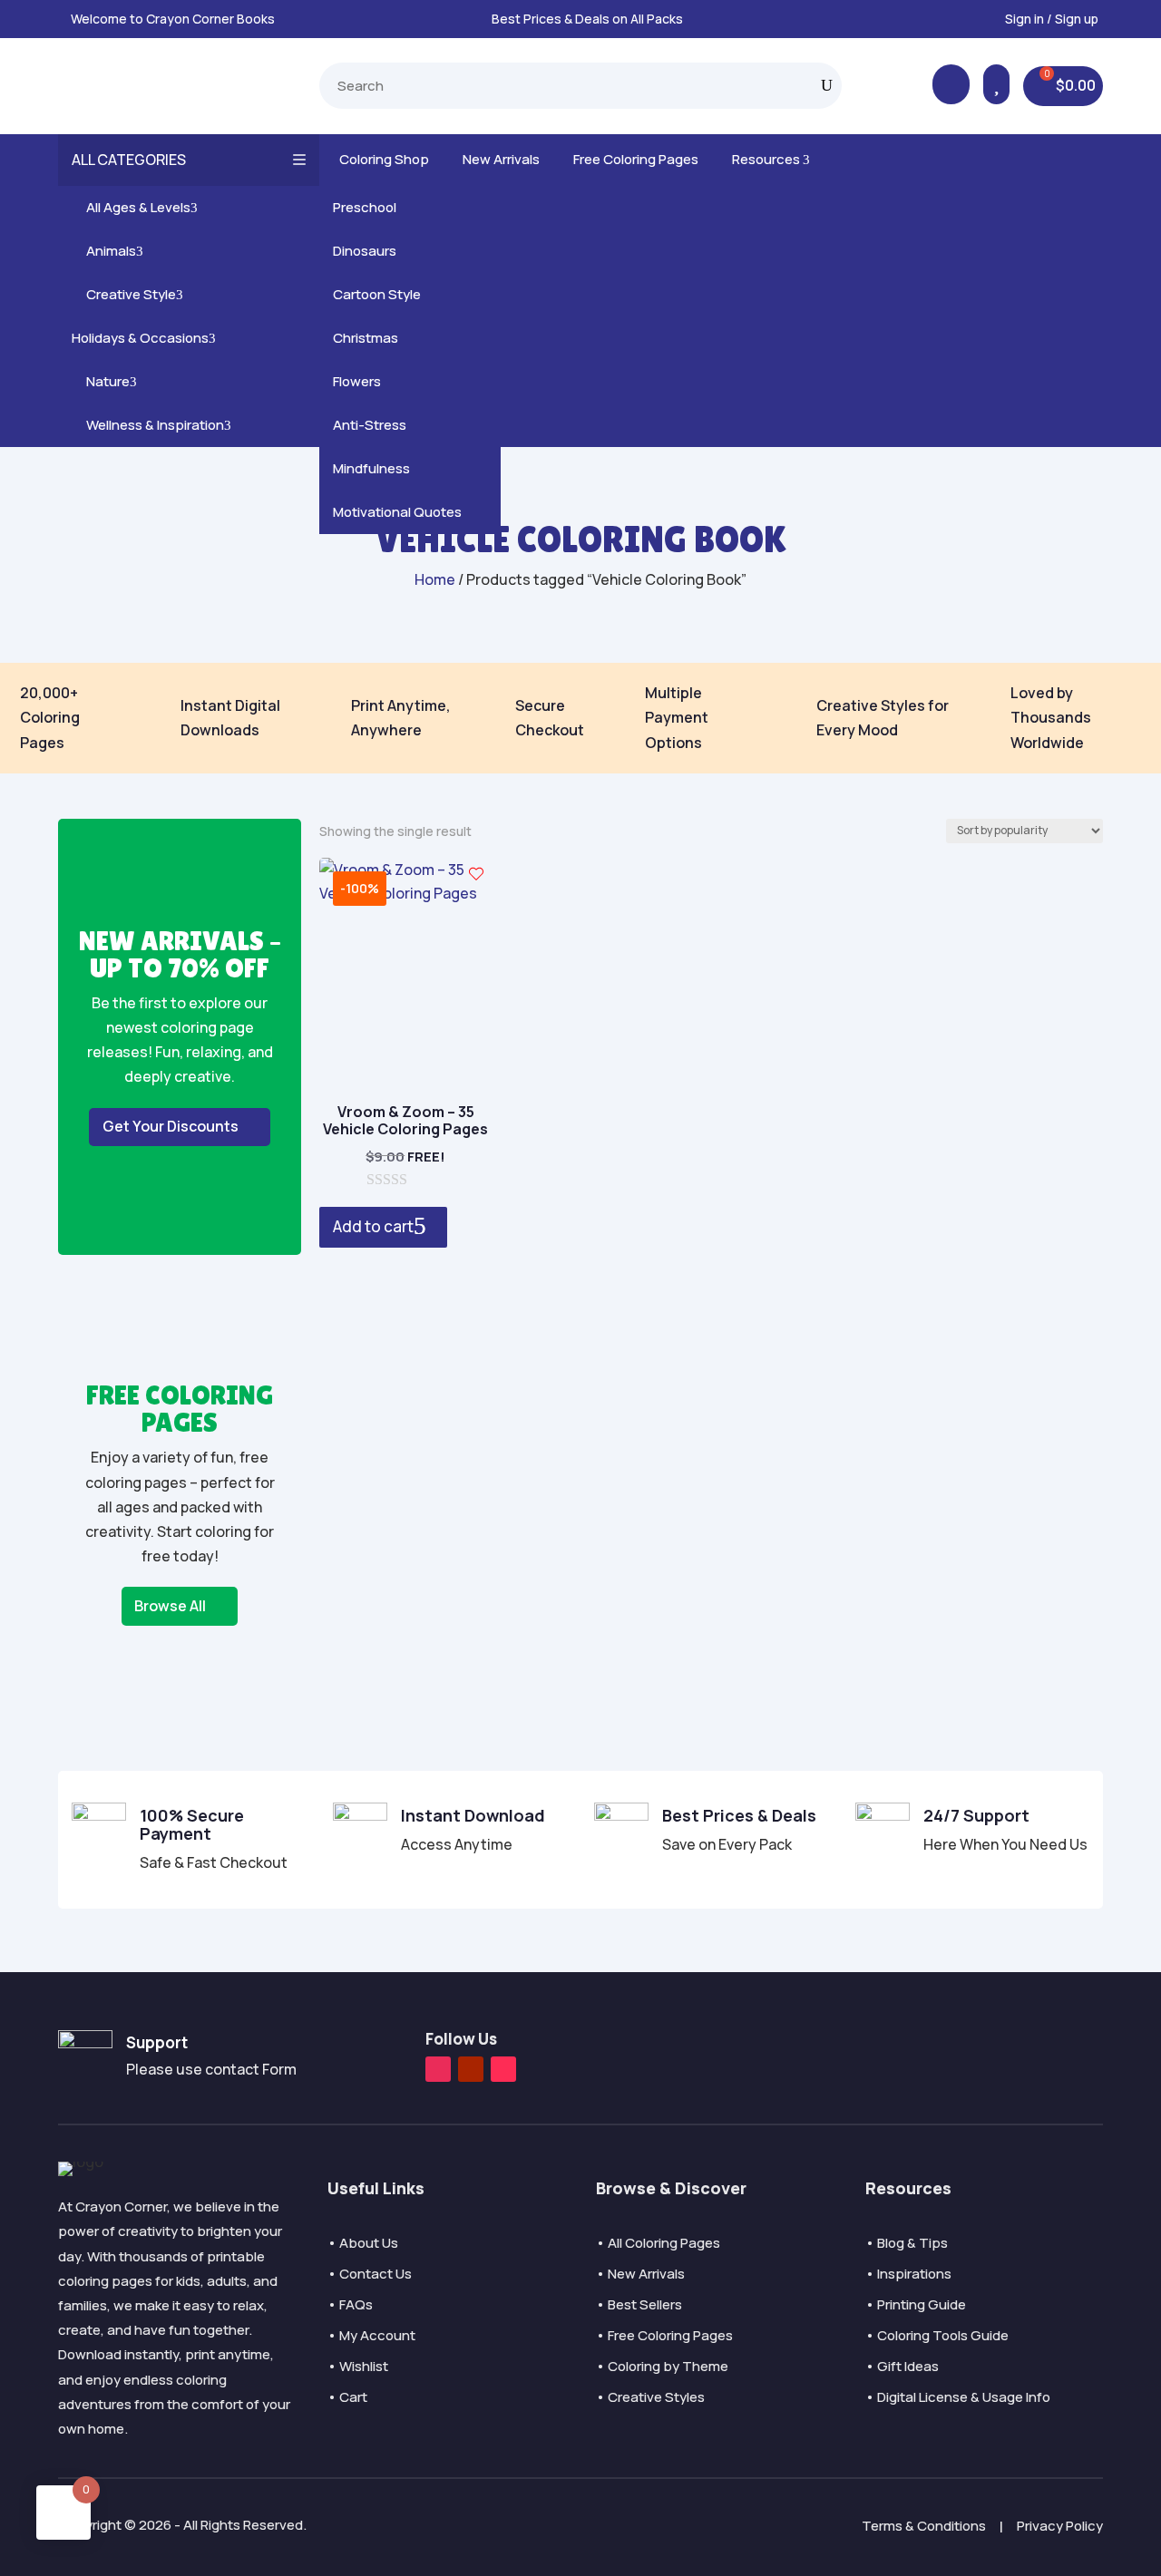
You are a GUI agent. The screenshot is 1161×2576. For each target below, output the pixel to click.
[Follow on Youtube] (471, 2069)
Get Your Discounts (171, 1126)
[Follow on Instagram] (438, 2069)
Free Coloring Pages (633, 159)
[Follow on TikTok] (503, 2069)
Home (435, 579)
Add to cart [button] (373, 1226)
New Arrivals (498, 159)
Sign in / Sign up (1052, 19)
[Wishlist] (476, 874)
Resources (768, 159)
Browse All (170, 1606)
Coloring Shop (381, 159)
